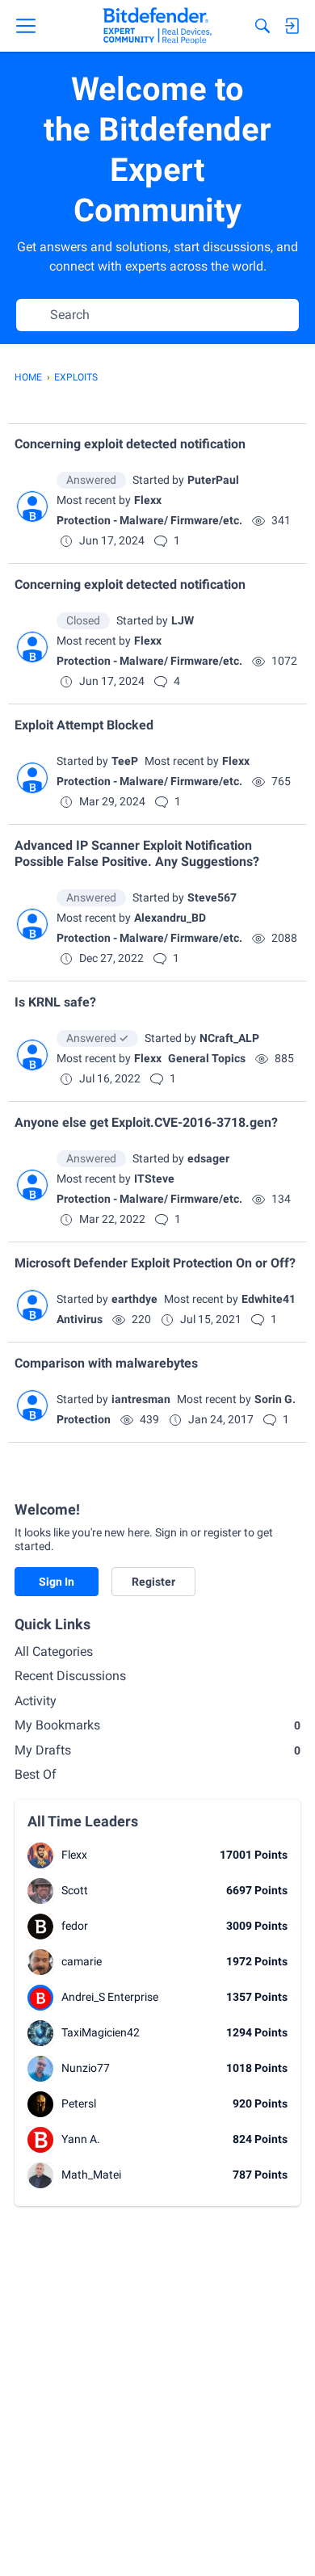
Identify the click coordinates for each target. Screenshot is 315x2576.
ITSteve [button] (154, 1179)
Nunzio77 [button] (86, 2068)
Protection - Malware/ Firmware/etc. (149, 520)
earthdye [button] (134, 1299)
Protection (84, 1419)
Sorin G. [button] (275, 1399)
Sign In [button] (57, 1582)
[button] (32, 506)
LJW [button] (183, 620)
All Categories (54, 1651)
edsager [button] (208, 1158)
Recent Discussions (70, 1676)
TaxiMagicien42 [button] (101, 2032)
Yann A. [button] (81, 2139)
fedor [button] (75, 1926)
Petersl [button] (79, 2103)
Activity (36, 1701)
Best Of (36, 1774)
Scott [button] (75, 1890)
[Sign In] (292, 26)
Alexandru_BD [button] (170, 918)
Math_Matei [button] (91, 2175)
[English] (157, 26)
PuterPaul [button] (213, 480)
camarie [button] (82, 1961)
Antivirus (80, 1319)
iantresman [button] (141, 1399)
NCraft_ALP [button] (229, 1038)
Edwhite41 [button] (269, 1299)
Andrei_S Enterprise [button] (110, 1997)
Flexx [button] (148, 500)
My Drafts (157, 1750)
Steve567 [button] (212, 897)
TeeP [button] (125, 761)
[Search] (262, 26)
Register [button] (153, 1582)
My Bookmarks (157, 1725)
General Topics (207, 1058)
